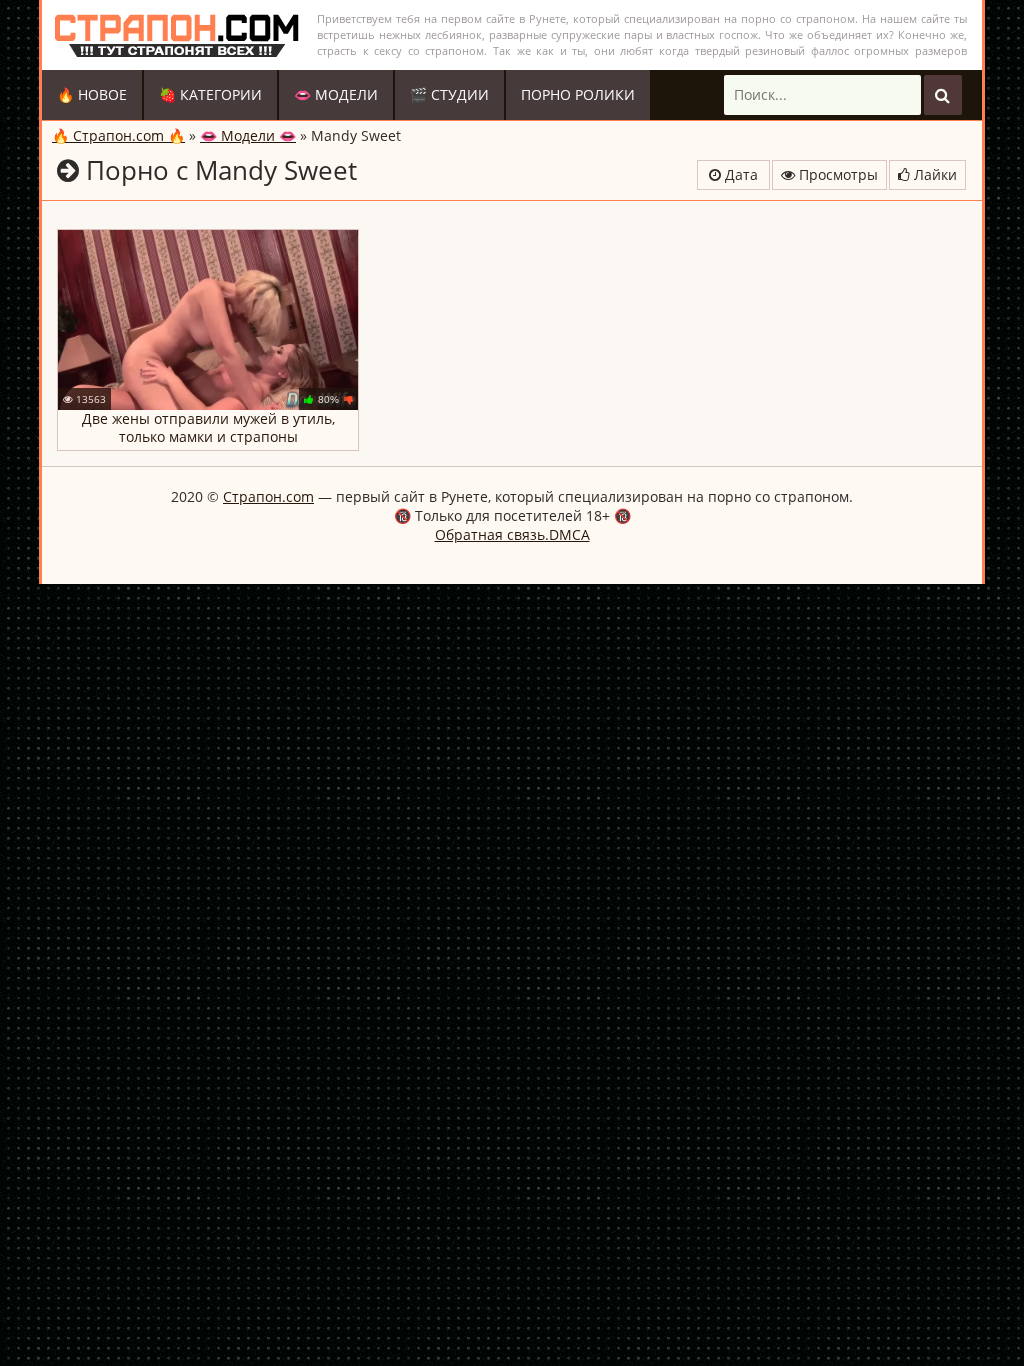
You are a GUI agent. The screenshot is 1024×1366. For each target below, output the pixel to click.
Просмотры (836, 174)
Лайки (933, 174)
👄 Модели (336, 94)
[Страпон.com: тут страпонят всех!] (177, 35)
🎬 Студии (449, 94)
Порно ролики (578, 94)
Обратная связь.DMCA (512, 534)
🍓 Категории (210, 94)
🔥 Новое (92, 94)
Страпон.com (268, 496)
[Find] (943, 95)
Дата (739, 174)
